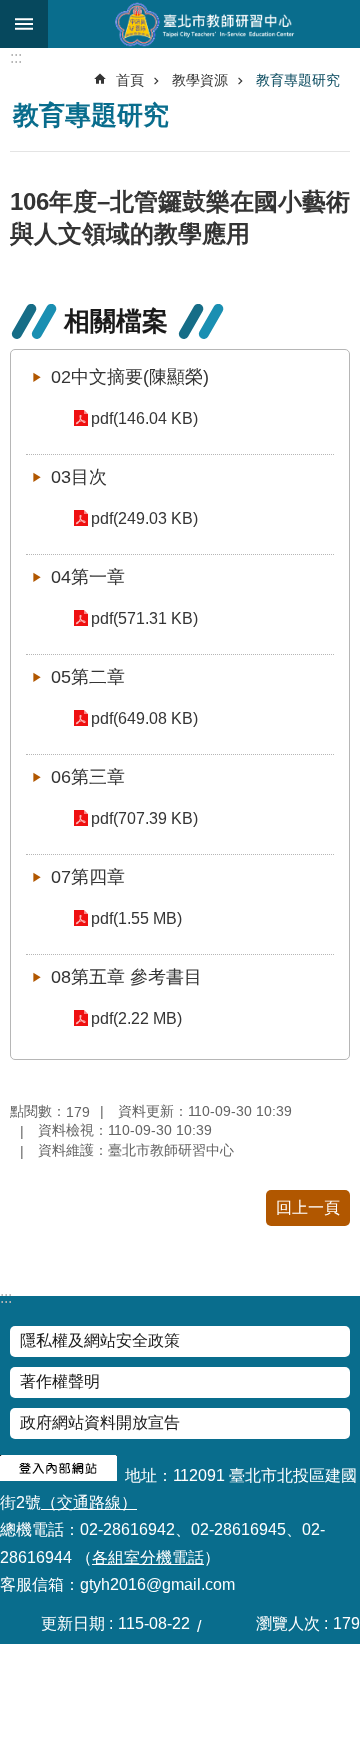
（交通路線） (89, 1502)
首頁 (130, 80)
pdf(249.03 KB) (144, 518)
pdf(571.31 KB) (144, 618)
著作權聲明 (60, 1381)
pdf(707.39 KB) (144, 818)
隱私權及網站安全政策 (100, 1340)
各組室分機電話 (148, 1557)
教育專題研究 (298, 80)
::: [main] (16, 57)
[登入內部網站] (58, 1475)
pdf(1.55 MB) (136, 918)
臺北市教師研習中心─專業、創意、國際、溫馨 (204, 24)
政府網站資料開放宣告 (100, 1422)
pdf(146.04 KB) (144, 418)
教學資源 (200, 80)
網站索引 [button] (24, 24)
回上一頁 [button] (308, 1207)
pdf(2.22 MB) (136, 1018)
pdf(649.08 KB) (144, 718)
